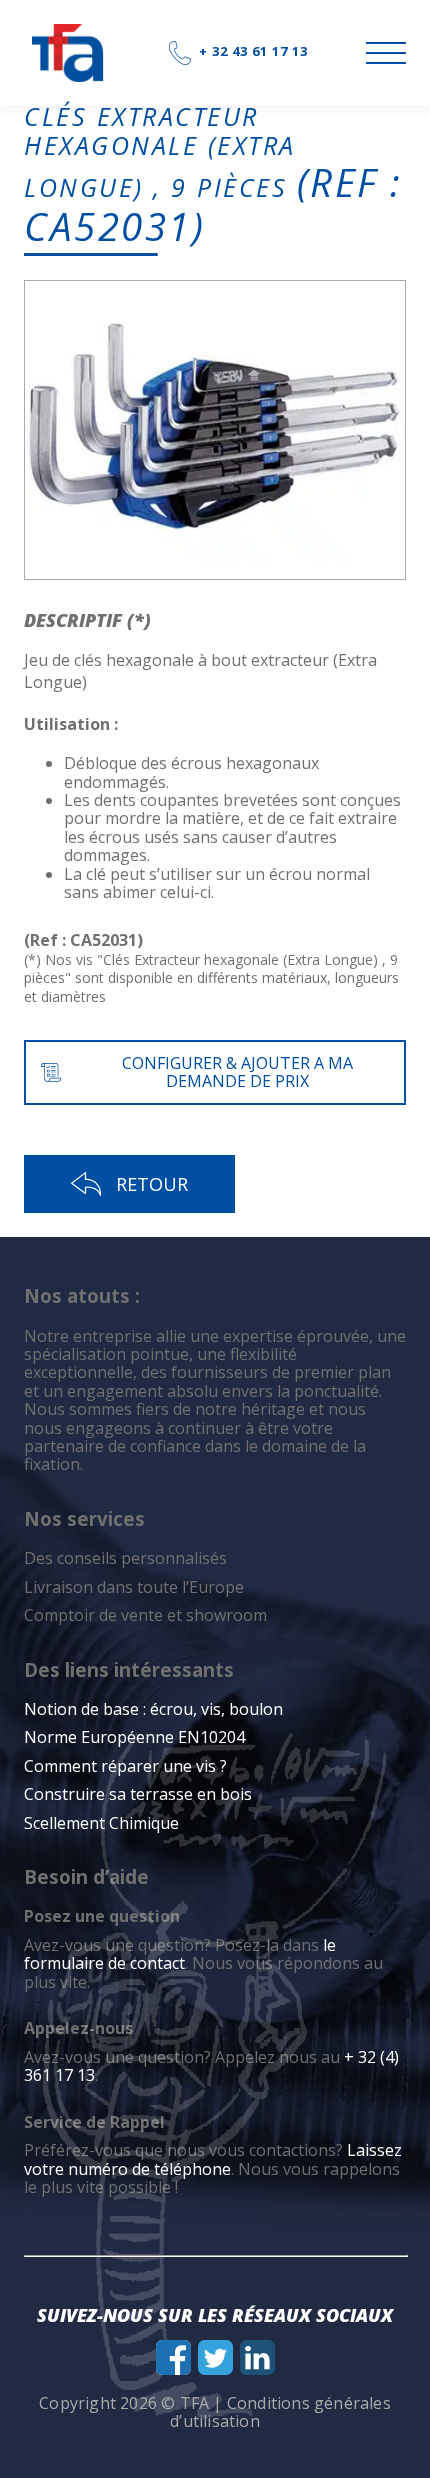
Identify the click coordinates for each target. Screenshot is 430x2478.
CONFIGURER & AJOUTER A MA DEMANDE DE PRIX (237, 1072)
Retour (152, 1184)
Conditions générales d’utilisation (280, 2412)
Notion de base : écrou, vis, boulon (153, 1709)
